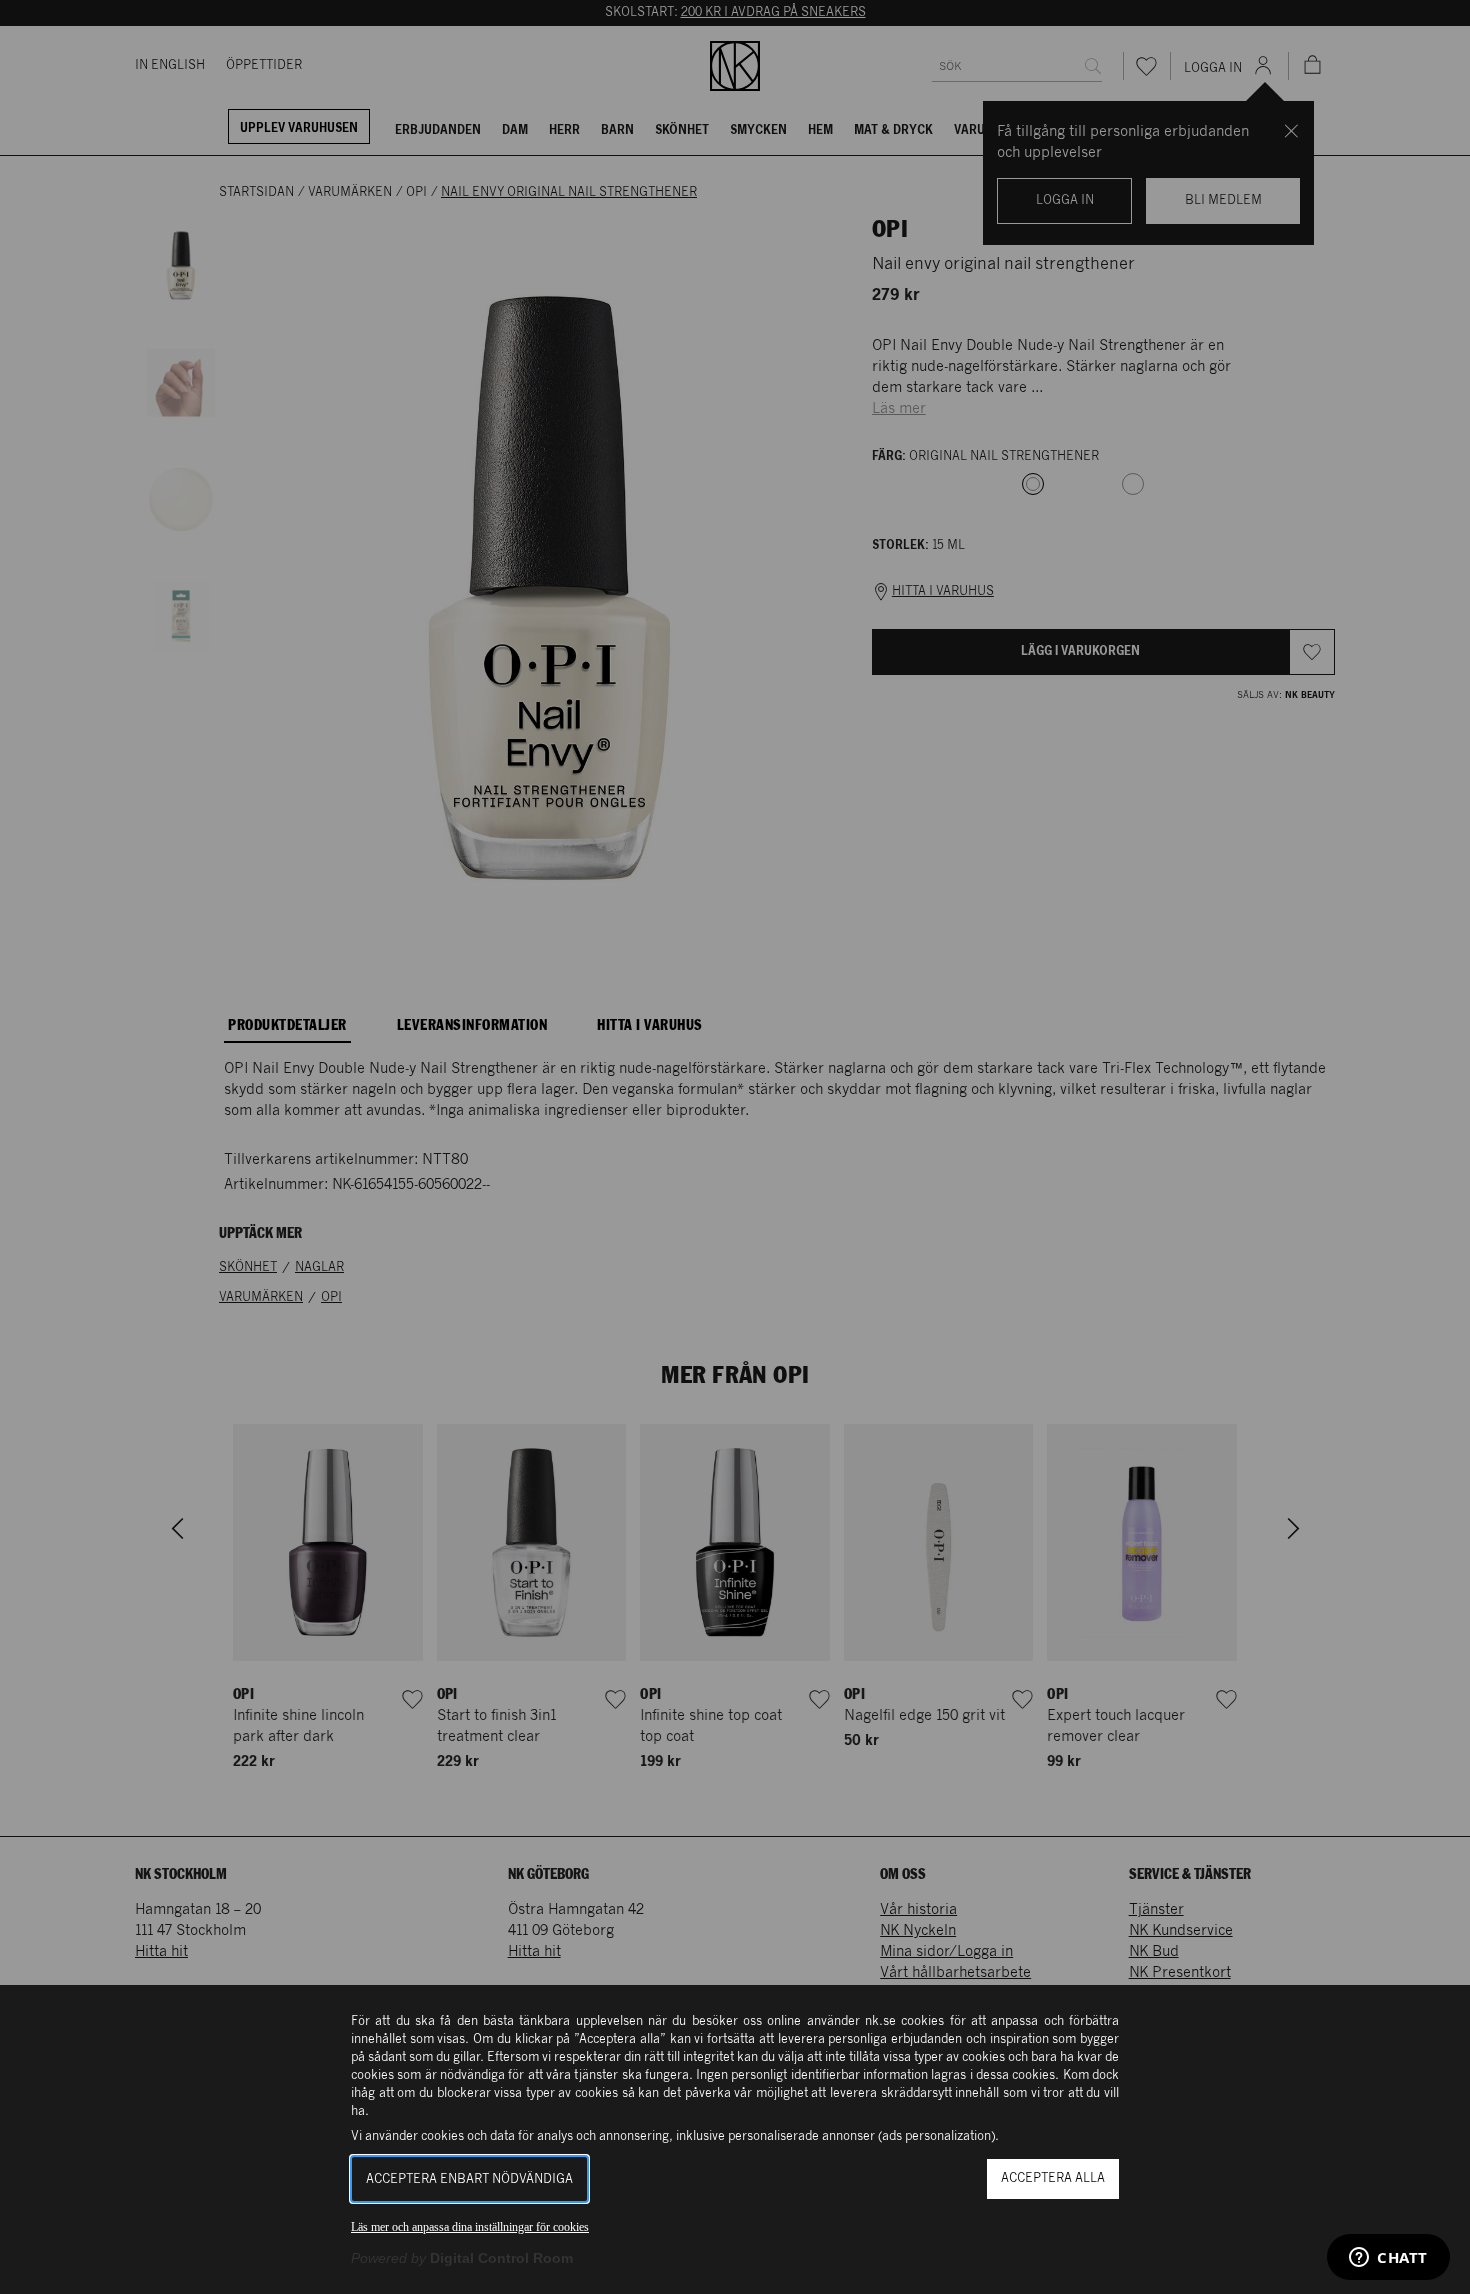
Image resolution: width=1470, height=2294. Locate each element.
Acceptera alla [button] (1053, 2178)
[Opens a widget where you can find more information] (1388, 2259)
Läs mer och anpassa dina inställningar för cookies (470, 2227)
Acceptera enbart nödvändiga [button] (469, 2179)
